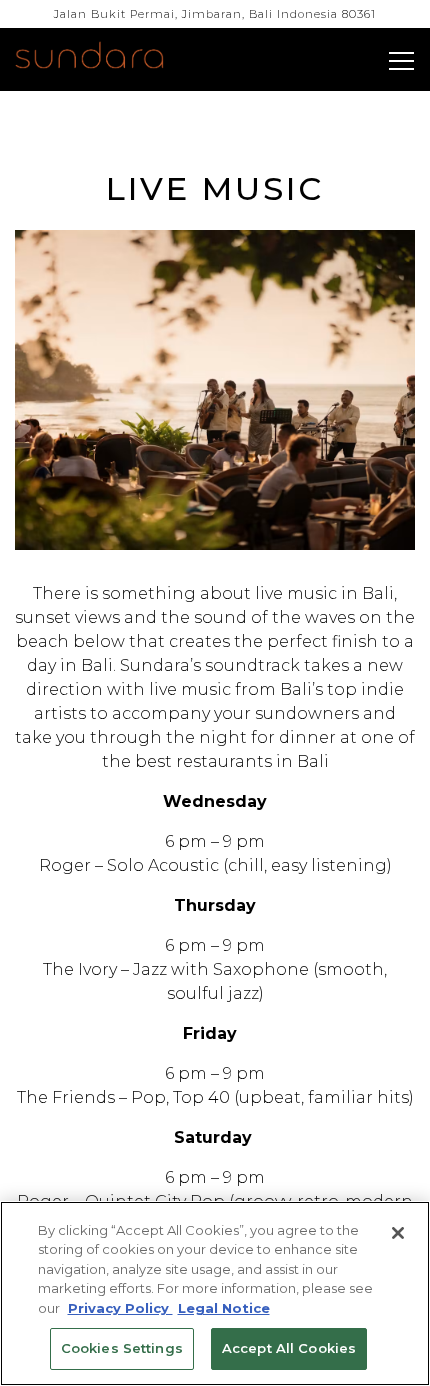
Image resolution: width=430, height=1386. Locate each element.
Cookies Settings (122, 1348)
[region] (215, 1293)
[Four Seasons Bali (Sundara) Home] (112, 58)
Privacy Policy (120, 1308)
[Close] (398, 1233)
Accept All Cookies (289, 1348)
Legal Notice (224, 1308)
